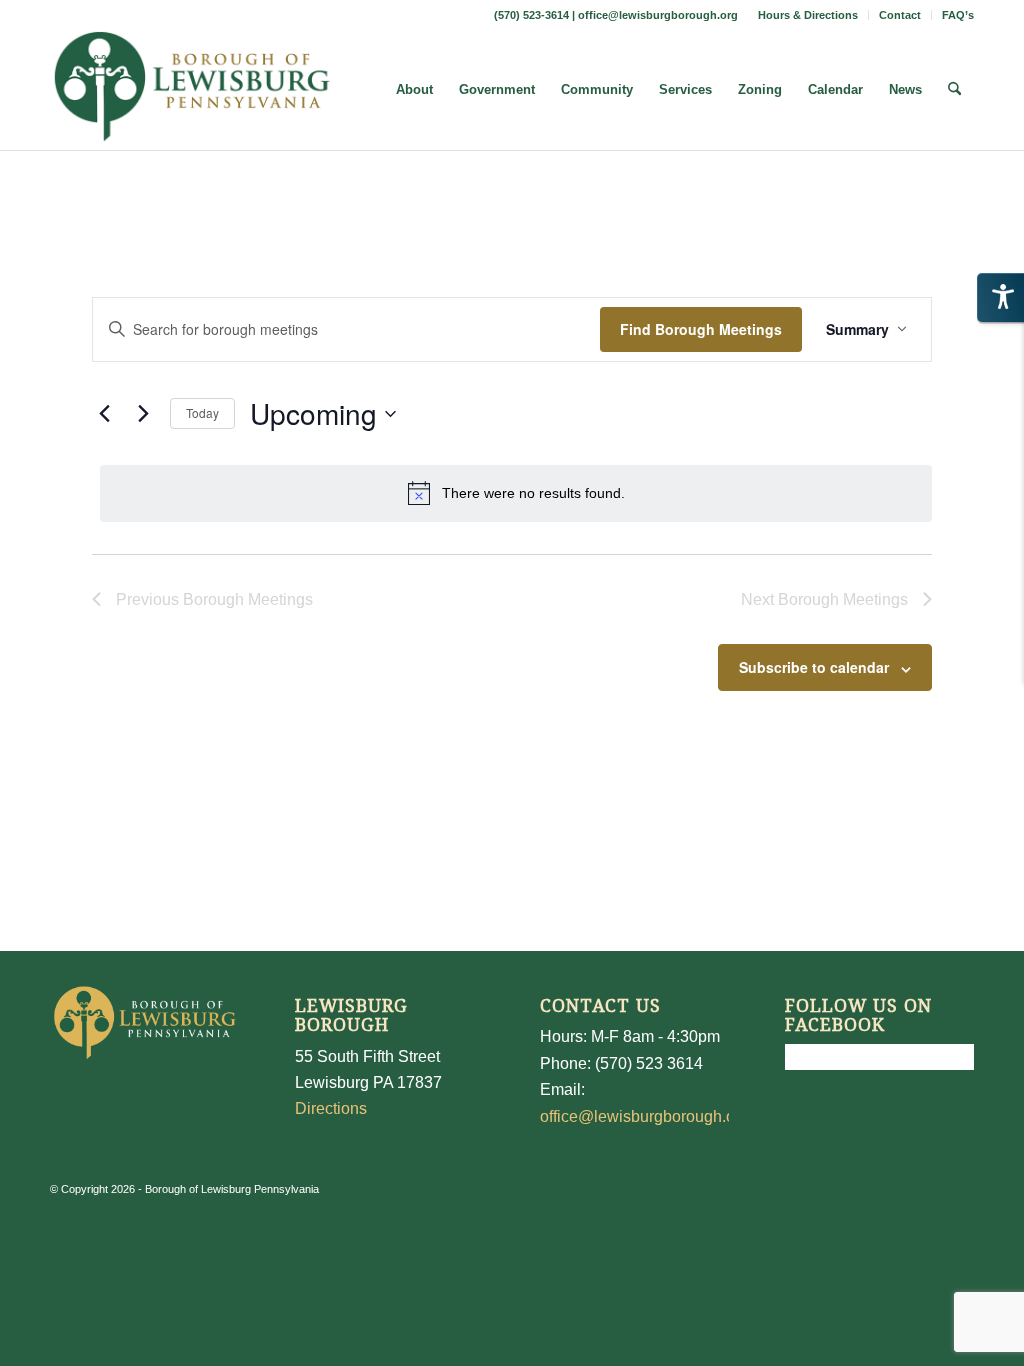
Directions (331, 1108)
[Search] (954, 90)
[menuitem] (808, 15)
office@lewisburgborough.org (658, 15)
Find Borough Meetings (701, 329)
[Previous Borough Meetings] (104, 414)
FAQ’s (958, 15)
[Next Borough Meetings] (143, 414)
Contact (900, 15)
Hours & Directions (808, 15)
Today (202, 412)
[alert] (516, 493)
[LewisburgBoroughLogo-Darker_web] (192, 90)
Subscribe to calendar (814, 667)
